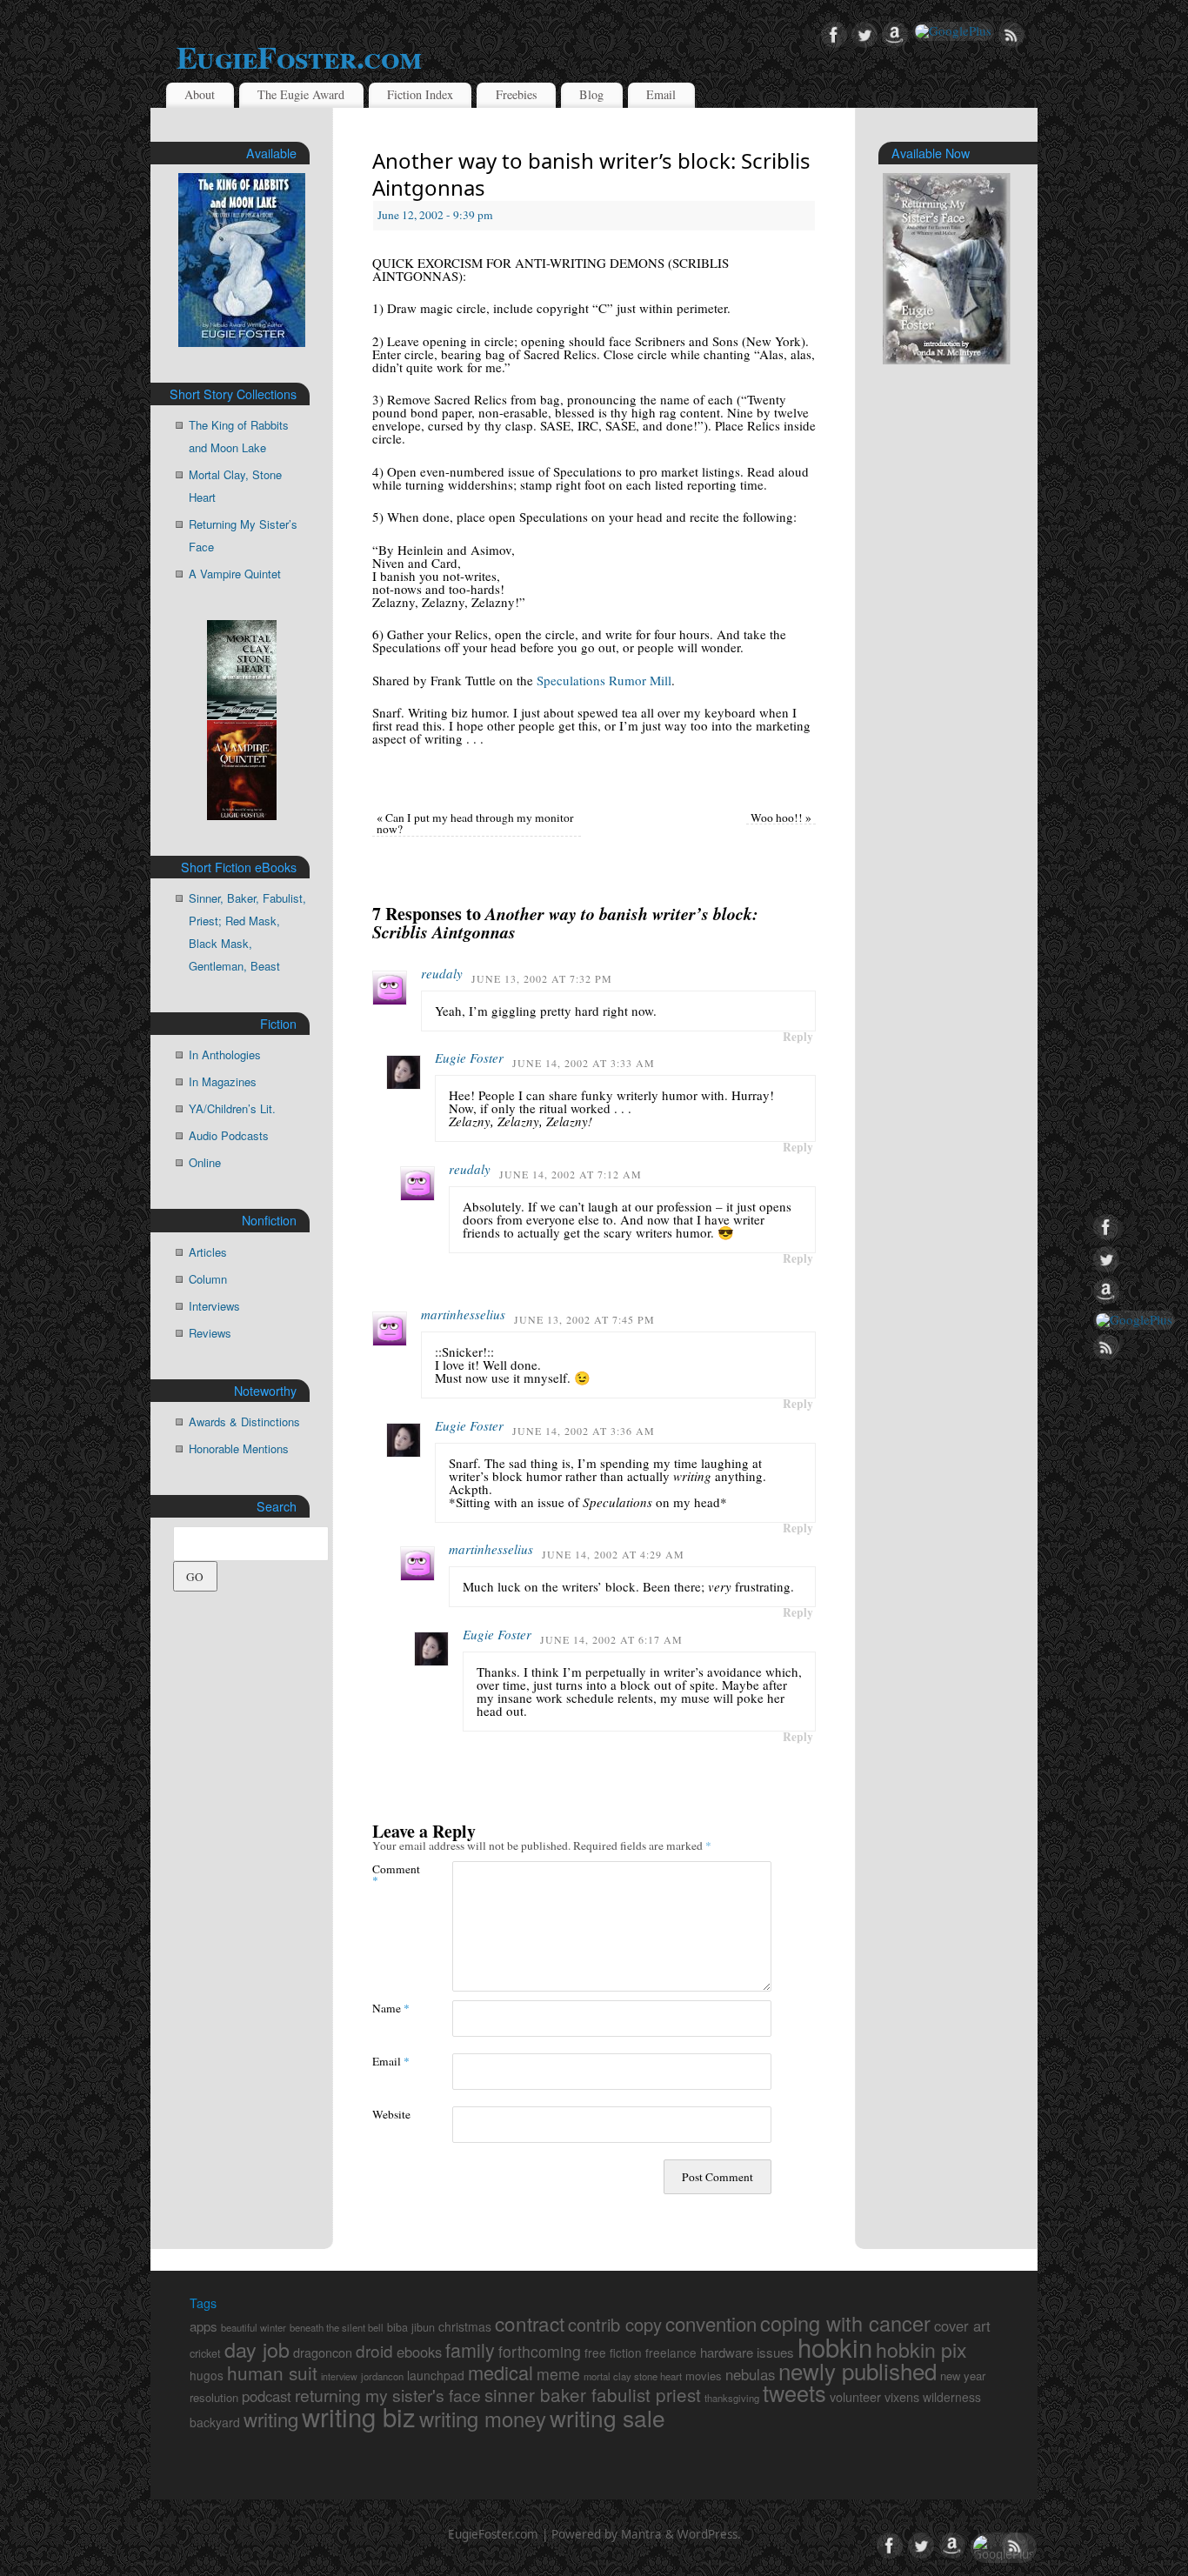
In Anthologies (225, 1054)
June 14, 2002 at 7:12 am (571, 1174)
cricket (205, 2353)
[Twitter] (864, 36)
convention (711, 2323)
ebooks (419, 2352)
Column (208, 1279)
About (200, 94)
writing (271, 2419)
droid (374, 2350)
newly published (858, 2370)
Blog (591, 94)
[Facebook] (834, 36)
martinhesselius (463, 1314)
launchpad (436, 2375)
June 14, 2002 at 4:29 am (613, 1554)
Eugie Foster (469, 1058)
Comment (392, 1874)
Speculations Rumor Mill (604, 680)
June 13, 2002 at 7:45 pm (584, 1319)
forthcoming (540, 2351)
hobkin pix (921, 2349)
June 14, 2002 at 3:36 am (584, 1431)
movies (704, 2376)
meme (558, 2374)
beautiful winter (254, 2327)
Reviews (210, 1333)
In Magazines (223, 1081)
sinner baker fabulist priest (593, 2394)
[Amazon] (895, 36)
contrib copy (615, 2324)
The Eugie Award (301, 94)
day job (257, 2349)
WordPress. (709, 2534)
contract (530, 2323)
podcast (267, 2396)
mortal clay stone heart (633, 2376)
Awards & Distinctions (244, 1421)
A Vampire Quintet (235, 574)
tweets (794, 2392)
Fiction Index (420, 94)
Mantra (641, 2534)
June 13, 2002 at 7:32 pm (542, 978)
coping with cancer (845, 2323)
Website (391, 2114)
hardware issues (747, 2352)
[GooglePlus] (953, 31)
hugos (207, 2375)
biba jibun (411, 2327)
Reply (798, 1037)
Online (205, 1162)
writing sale (607, 2417)
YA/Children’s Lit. (232, 1108)
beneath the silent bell (337, 2327)
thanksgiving (732, 2398)
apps (204, 2326)
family (470, 2349)
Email (661, 94)
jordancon (382, 2376)
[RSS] (1011, 36)
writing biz (359, 2416)
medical (501, 2372)
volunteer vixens (874, 2396)
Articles (208, 1252)
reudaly (442, 973)
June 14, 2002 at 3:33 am (584, 1063)
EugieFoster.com (299, 57)
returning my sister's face (388, 2395)
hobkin (835, 2346)
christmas (465, 2326)
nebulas (750, 2374)
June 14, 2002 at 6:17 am (611, 1639)
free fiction (613, 2352)
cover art (962, 2326)
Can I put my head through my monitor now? (475, 824)
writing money (483, 2419)
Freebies (517, 94)
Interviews (214, 1306)
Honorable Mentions (239, 1448)
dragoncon (323, 2352)
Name (391, 2008)
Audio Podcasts (229, 1135)
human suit (272, 2372)
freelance (671, 2352)
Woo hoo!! (781, 818)
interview (339, 2376)
